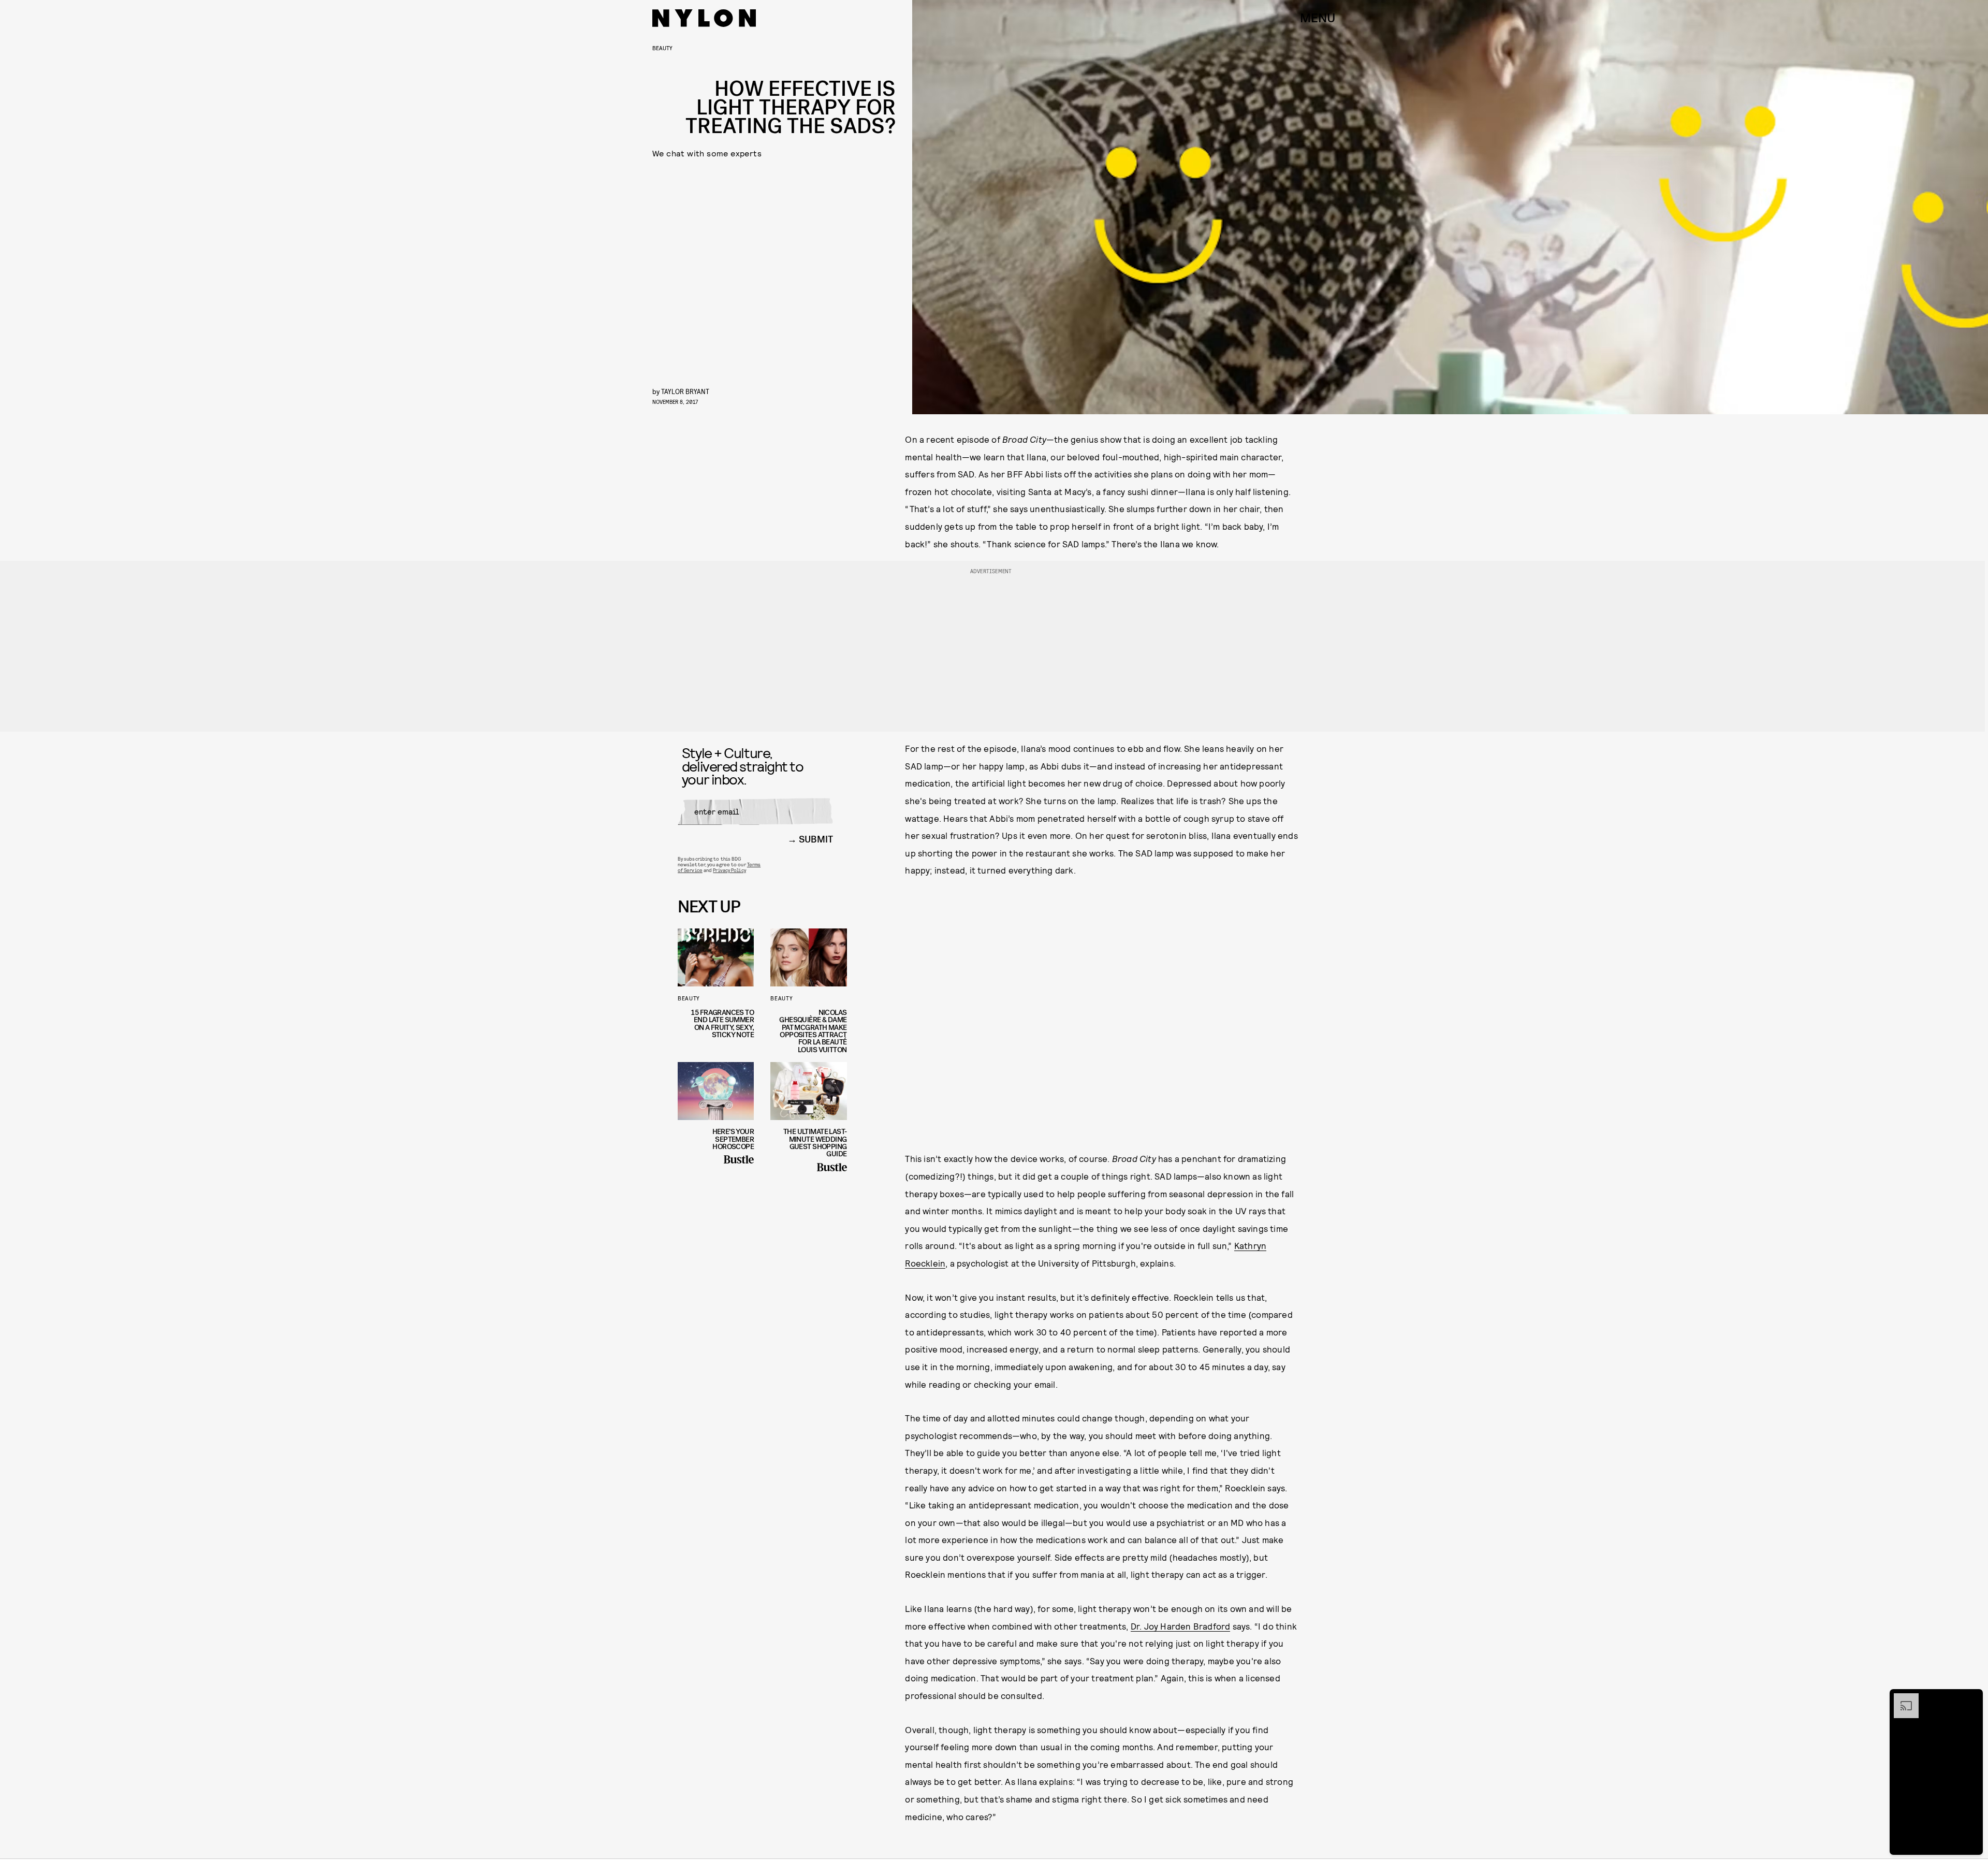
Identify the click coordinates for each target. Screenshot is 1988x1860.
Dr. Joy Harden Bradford (1181, 1626)
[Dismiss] (1971, 1698)
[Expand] (1901, 1698)
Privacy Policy (729, 870)
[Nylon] (704, 18)
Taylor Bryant (685, 391)
